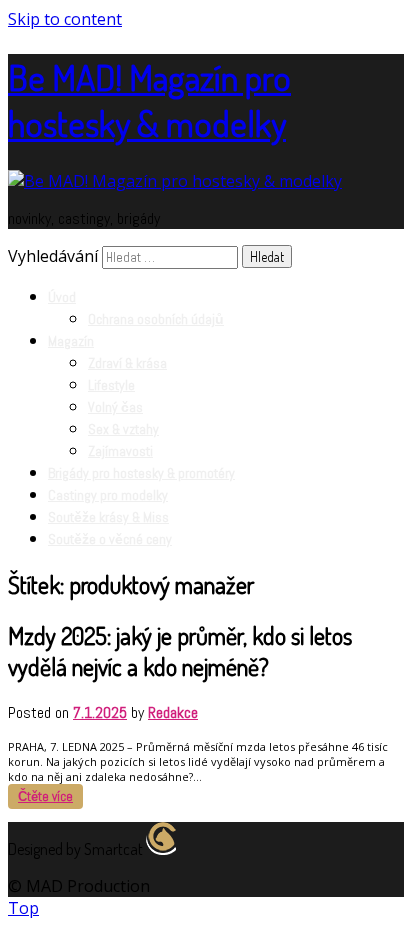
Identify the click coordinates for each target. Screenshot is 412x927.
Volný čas (115, 407)
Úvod (62, 297)
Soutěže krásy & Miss (108, 517)
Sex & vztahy (123, 429)
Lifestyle (111, 385)
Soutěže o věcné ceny (110, 539)
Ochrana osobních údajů (156, 319)
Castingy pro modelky (108, 495)
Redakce (173, 712)
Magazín (71, 341)
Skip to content (65, 19)
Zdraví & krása (127, 363)
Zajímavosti (120, 451)
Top (23, 908)
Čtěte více (45, 796)
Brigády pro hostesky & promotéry (141, 473)
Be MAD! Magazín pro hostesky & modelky (149, 100)
